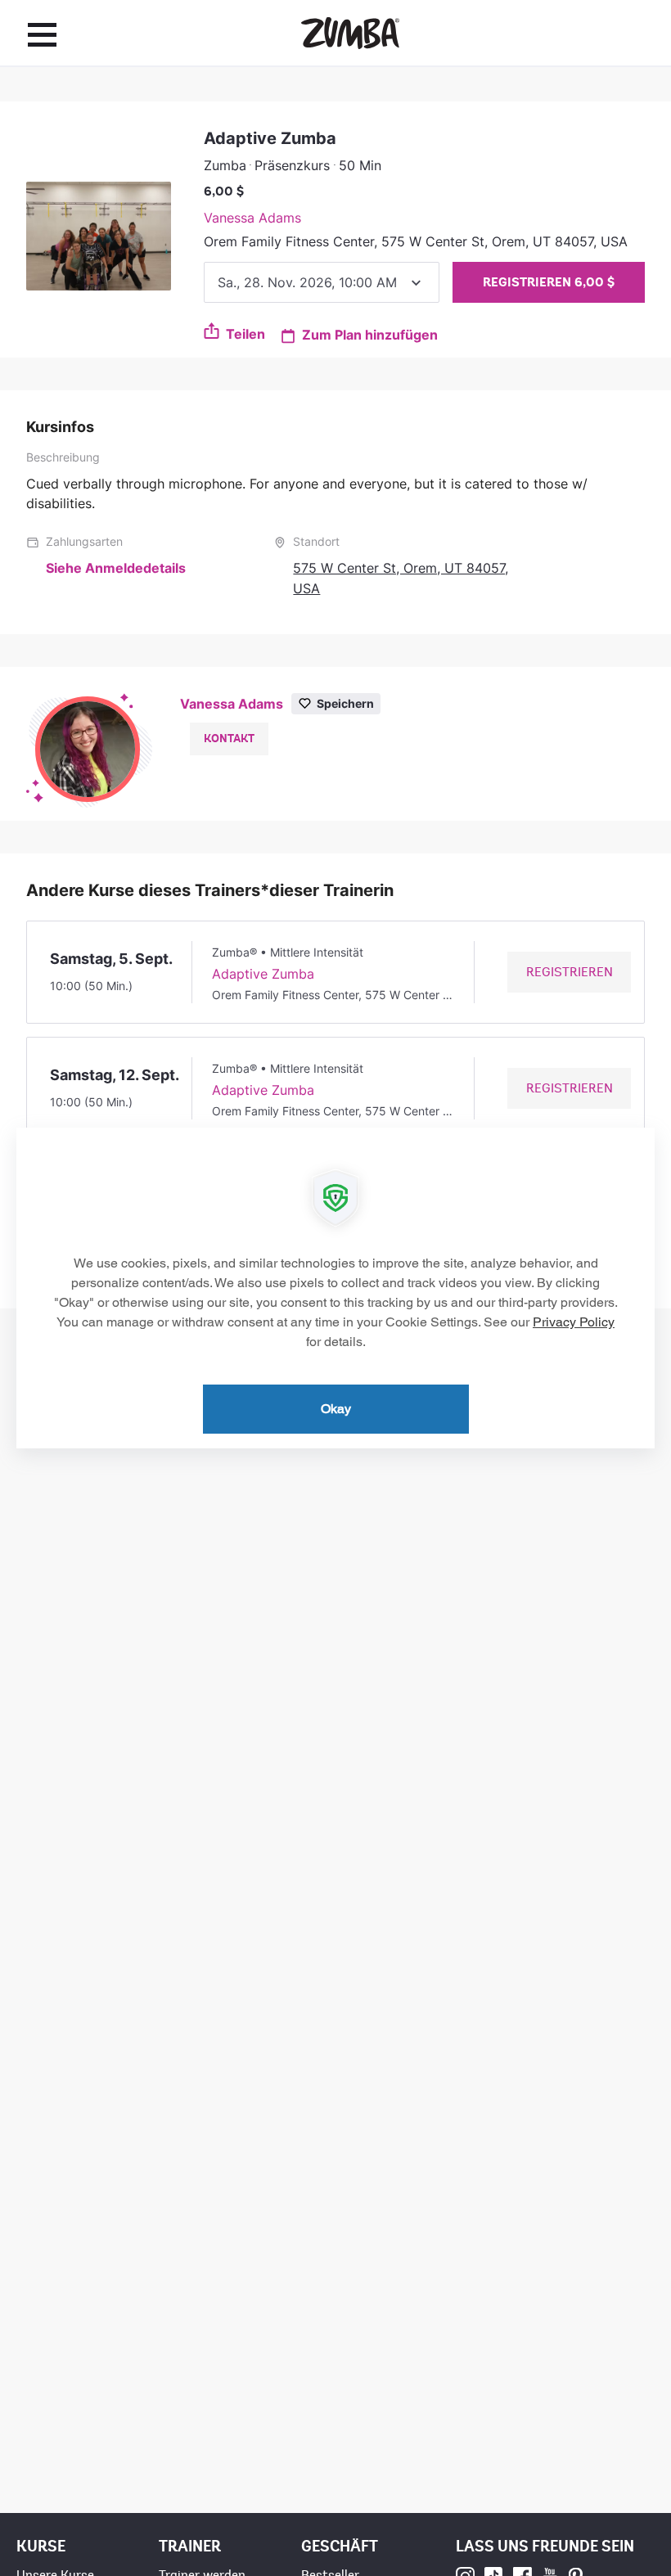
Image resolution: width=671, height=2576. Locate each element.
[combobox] (322, 282)
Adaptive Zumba (263, 974)
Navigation (42, 34)
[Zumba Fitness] (350, 33)
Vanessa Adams (252, 218)
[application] (335, 1288)
